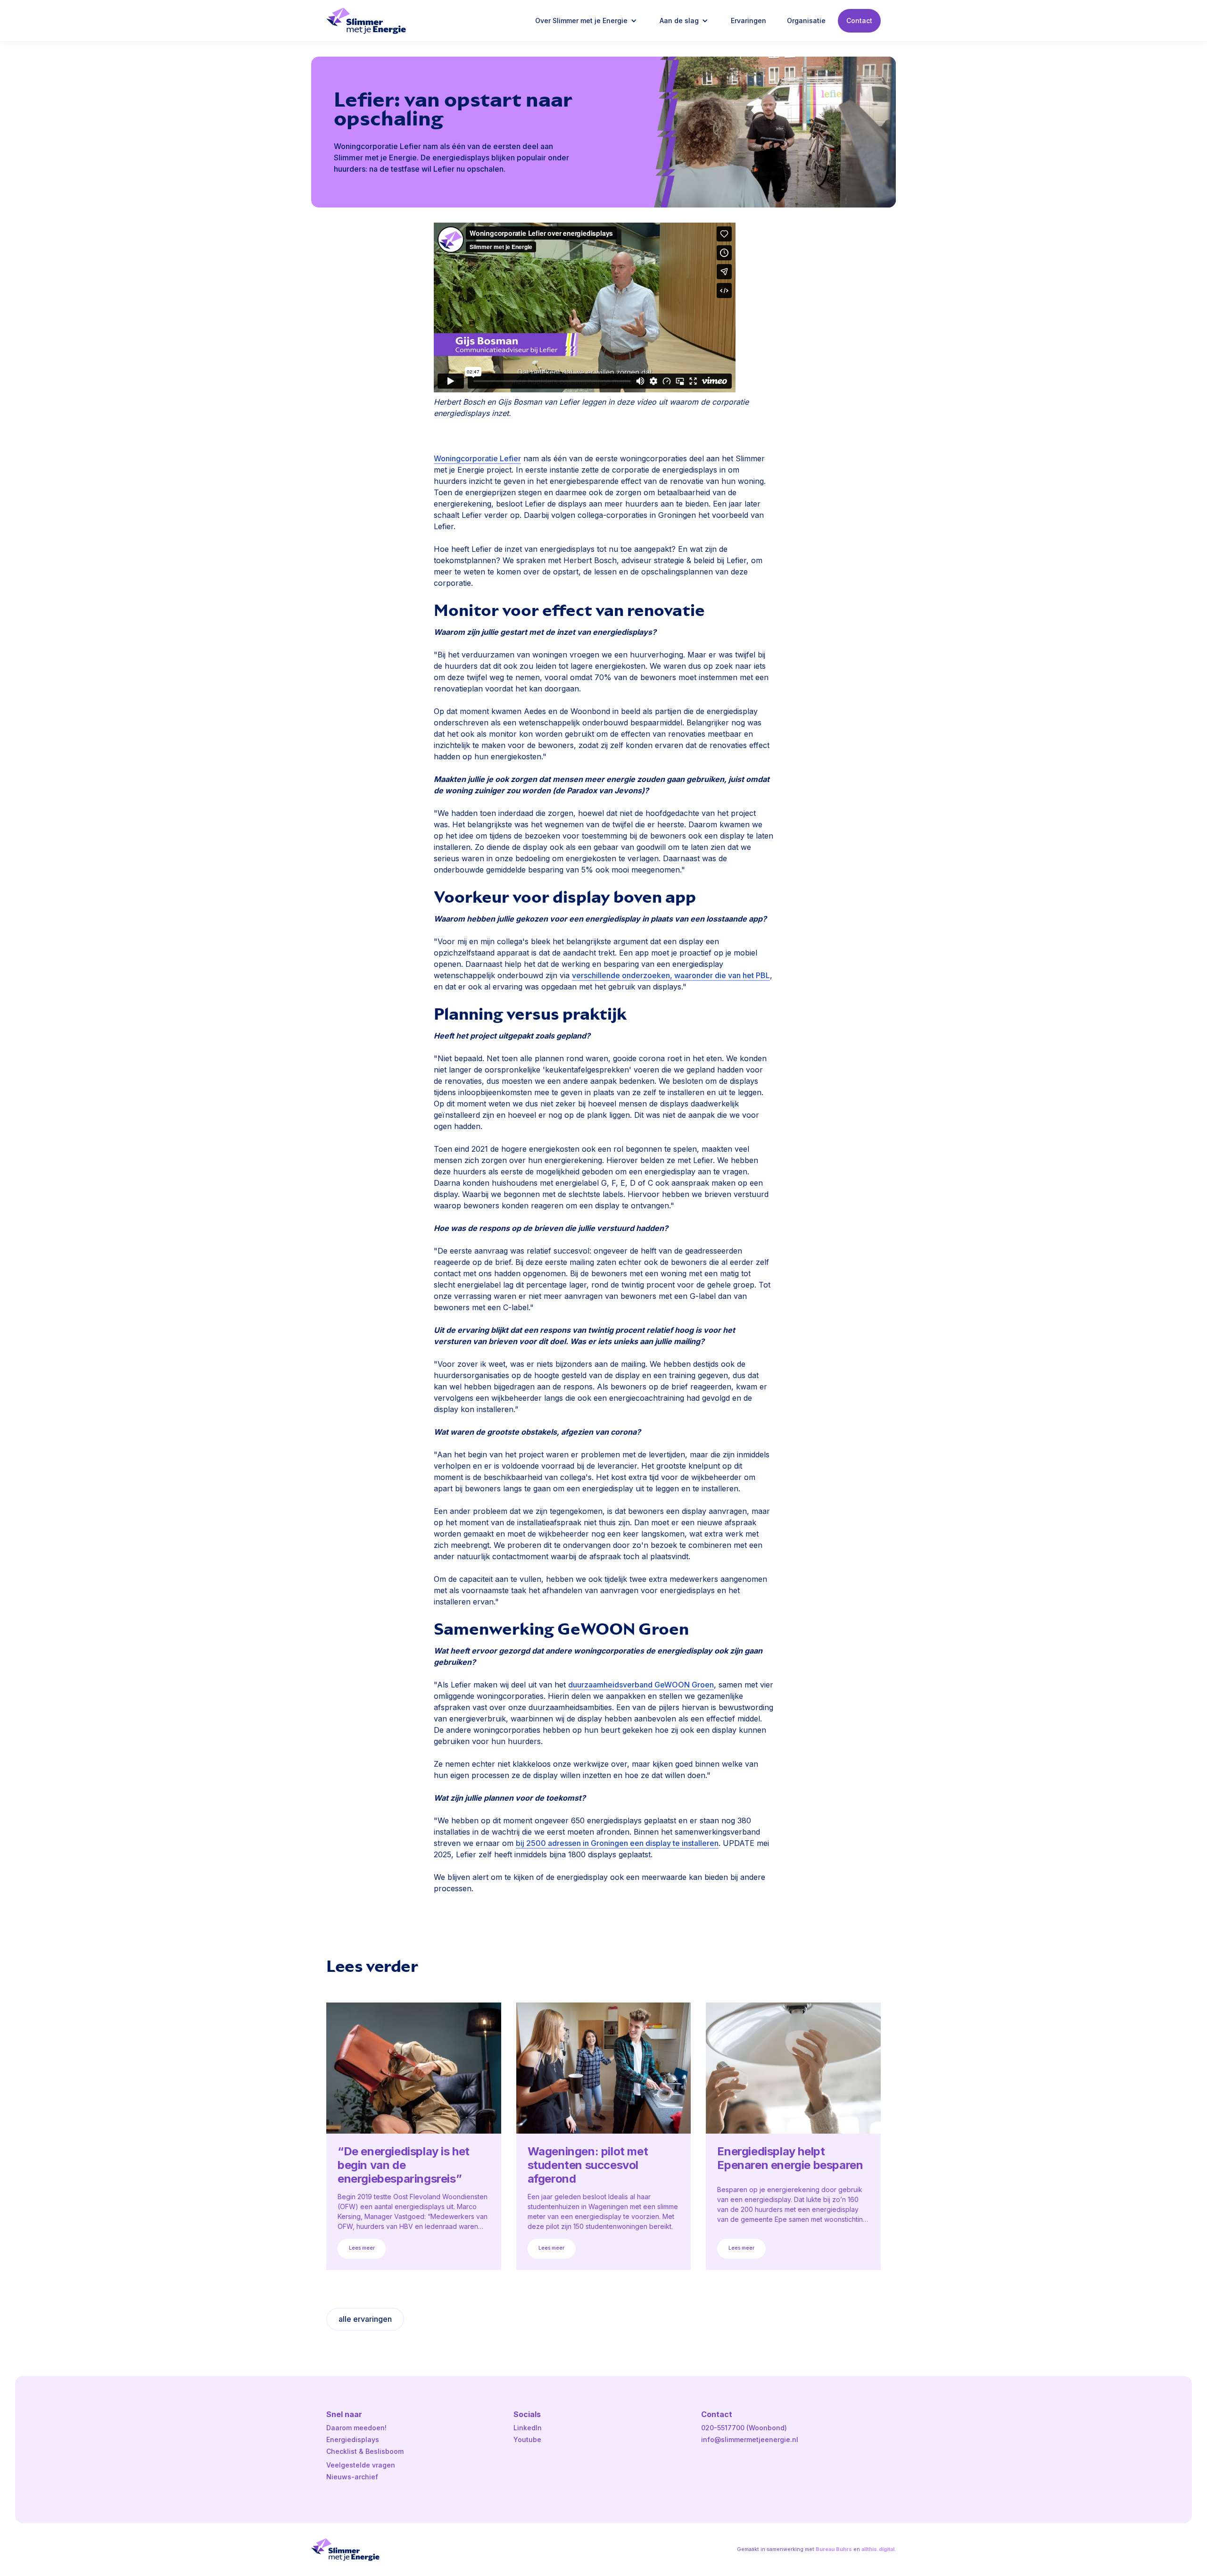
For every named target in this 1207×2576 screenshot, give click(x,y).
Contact (859, 21)
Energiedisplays (353, 2439)
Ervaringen (748, 21)
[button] (587, 21)
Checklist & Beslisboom (365, 2451)
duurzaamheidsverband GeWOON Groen (641, 1685)
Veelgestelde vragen (361, 2465)
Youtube (527, 2439)
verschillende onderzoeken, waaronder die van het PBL (671, 975)
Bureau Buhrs (834, 2549)
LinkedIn (528, 2428)
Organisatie (806, 21)
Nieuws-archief (352, 2477)
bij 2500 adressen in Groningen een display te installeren (617, 1843)
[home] (366, 21)
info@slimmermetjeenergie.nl (750, 2439)
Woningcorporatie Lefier (477, 458)
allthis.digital (878, 2549)
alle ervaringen (365, 2319)
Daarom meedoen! (356, 2428)
